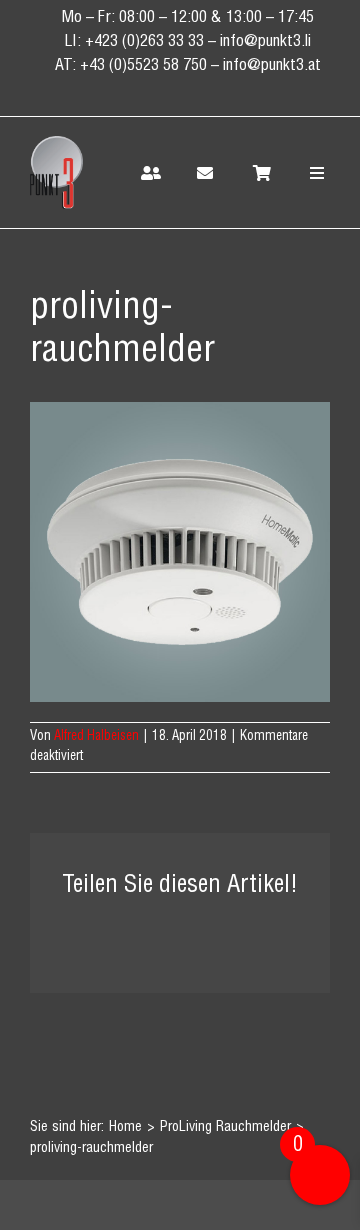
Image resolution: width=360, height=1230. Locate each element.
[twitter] (170, 94)
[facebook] (134, 94)
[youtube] (242, 94)
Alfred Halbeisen (96, 737)
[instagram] (206, 94)
